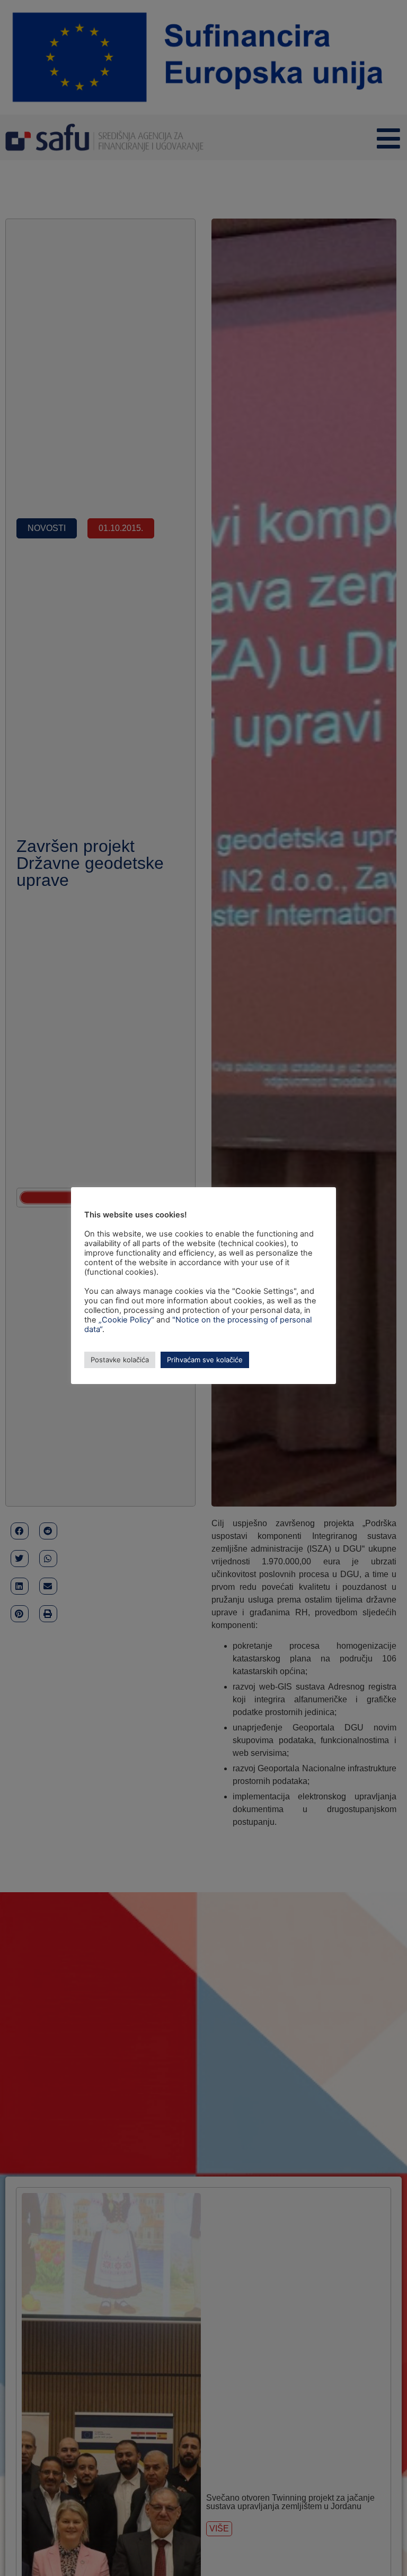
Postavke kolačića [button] (120, 1360)
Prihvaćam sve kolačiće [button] (205, 1360)
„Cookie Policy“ (126, 1320)
